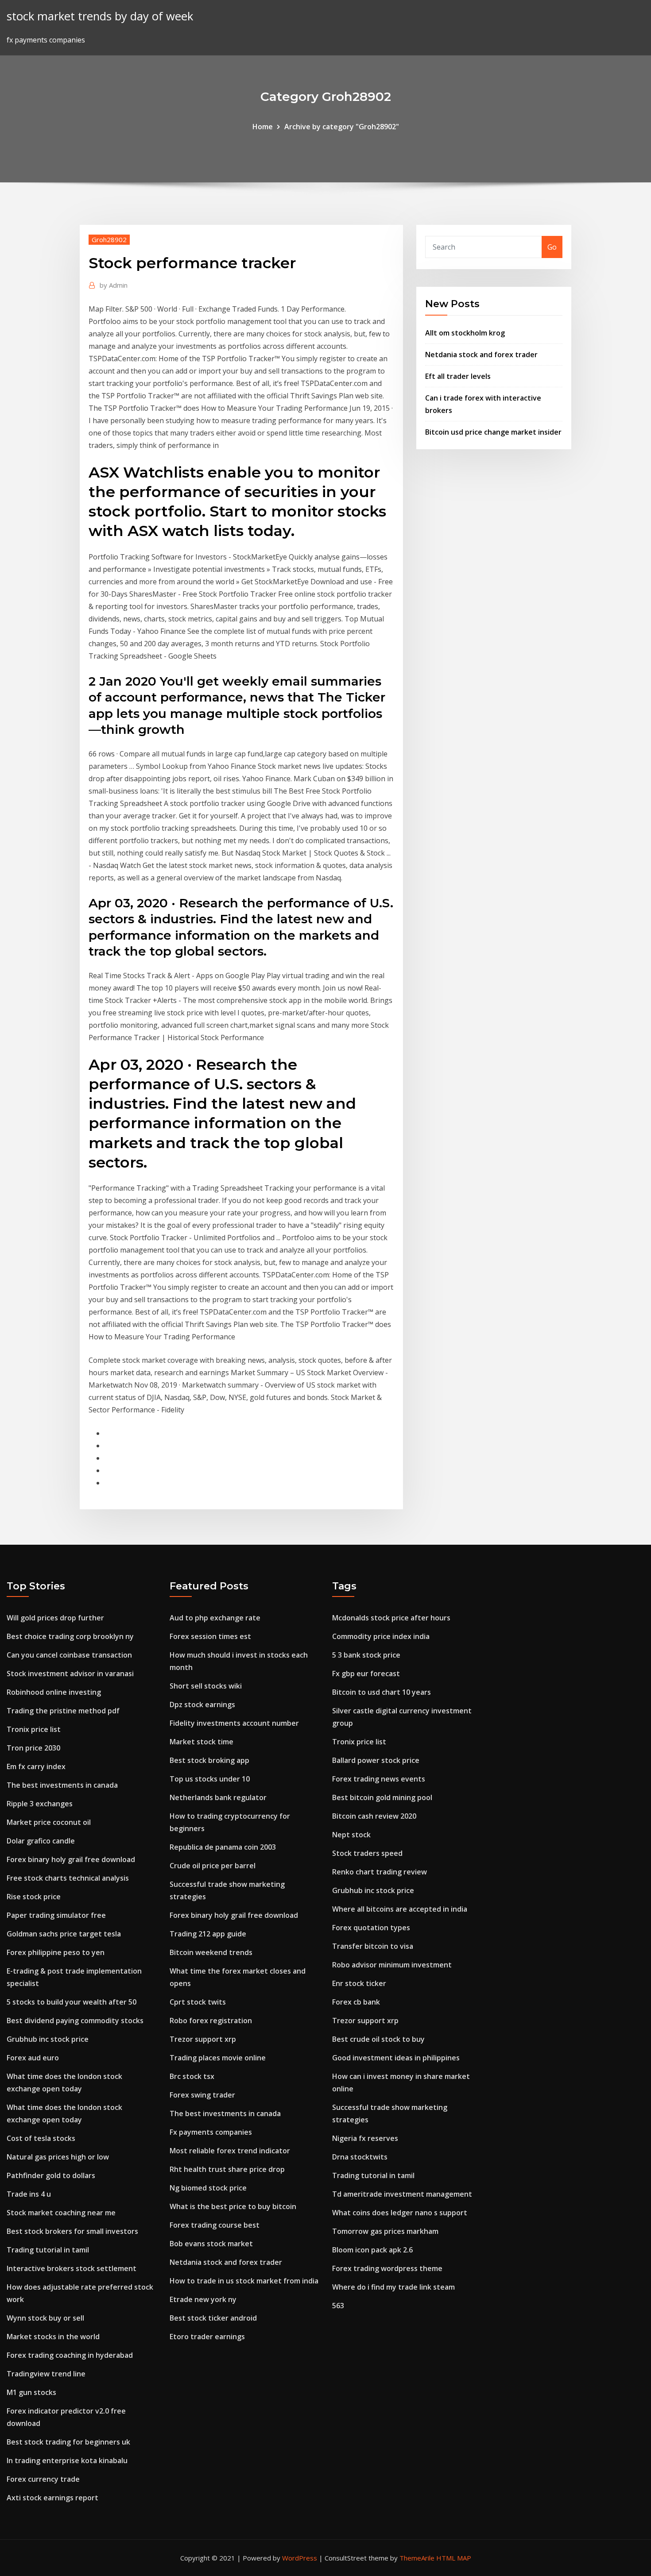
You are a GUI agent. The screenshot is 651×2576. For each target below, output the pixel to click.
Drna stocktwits (360, 2157)
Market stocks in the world (53, 2337)
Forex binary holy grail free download (71, 1859)
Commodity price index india (381, 1636)
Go (552, 247)
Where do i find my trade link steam (393, 2287)
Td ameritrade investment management (402, 2194)
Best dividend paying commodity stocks (75, 2021)
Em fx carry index (36, 1766)
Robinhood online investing (54, 1692)
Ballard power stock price (376, 1760)
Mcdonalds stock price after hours (391, 1618)
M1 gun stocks (31, 2392)
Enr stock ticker (359, 1983)
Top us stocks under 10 (210, 1779)
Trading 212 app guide (208, 1934)
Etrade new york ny (203, 2299)
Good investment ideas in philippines (396, 2058)
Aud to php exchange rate (215, 1618)
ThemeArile (417, 2558)
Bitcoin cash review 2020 (374, 1816)
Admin (114, 285)
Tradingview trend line (46, 2374)
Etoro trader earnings (207, 2337)
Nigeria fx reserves (365, 2138)
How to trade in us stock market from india (244, 2281)
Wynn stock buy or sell (45, 2318)
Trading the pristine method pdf (63, 1711)
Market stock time (201, 1742)
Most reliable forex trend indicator (230, 2151)
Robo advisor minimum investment (392, 1965)
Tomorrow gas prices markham (385, 2231)
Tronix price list (34, 1729)
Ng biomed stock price (208, 2188)
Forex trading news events (379, 1779)
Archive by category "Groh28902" (342, 127)
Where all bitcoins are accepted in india (400, 1909)
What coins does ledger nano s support (400, 2213)
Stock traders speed (367, 1853)
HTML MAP (454, 2558)
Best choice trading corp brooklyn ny (70, 1636)
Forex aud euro (33, 2058)
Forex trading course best (215, 2225)
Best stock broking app (209, 1760)
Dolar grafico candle (41, 1841)
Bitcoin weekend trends (211, 1952)
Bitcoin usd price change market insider (493, 432)
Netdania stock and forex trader (481, 355)
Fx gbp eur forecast (366, 1674)
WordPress (300, 2558)
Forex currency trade (43, 2479)
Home (263, 127)
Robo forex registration (211, 2021)
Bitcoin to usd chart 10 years (382, 1692)
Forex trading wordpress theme (387, 2268)
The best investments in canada (62, 1785)
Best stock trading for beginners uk (68, 2442)
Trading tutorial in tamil (48, 2250)
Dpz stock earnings (202, 1704)
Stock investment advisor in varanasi (70, 1674)
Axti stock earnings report (52, 2498)
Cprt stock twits (198, 2002)
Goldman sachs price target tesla (64, 1934)
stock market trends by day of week (100, 16)
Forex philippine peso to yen (56, 1952)
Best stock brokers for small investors (72, 2231)
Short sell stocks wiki (206, 1686)
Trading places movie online (218, 2058)
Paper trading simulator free (56, 1915)
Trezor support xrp (203, 2039)
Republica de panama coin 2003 (223, 1847)
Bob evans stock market (211, 2244)
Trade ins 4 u (29, 2194)
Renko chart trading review (380, 1872)
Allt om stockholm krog (465, 333)
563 (338, 2306)
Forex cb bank (356, 2002)
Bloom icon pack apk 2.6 (372, 2250)
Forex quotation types (371, 1928)
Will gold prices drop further (55, 1618)
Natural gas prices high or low (58, 2157)
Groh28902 (109, 239)
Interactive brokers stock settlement (72, 2268)
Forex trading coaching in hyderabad (70, 2355)
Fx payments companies (211, 2132)
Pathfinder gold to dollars (51, 2175)
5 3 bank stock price (366, 1655)
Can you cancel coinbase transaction (69, 1655)
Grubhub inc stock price (48, 2039)
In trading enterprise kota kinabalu (67, 2460)
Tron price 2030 (33, 1748)
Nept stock (351, 1835)
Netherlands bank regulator (218, 1797)
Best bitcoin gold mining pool (382, 1797)
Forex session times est (210, 1636)
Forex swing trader (202, 2095)
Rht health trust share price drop (227, 2169)
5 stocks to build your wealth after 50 (72, 2002)
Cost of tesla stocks (41, 2138)
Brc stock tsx (192, 2076)
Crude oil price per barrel (213, 1866)
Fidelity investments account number (234, 1723)
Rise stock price (34, 1897)
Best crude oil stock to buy (378, 2039)
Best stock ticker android (213, 2318)
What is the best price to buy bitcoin (233, 2206)
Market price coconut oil (49, 1822)
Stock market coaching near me (61, 2213)
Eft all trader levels (458, 376)
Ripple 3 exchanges (40, 1804)
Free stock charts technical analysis (68, 1878)
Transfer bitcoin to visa (373, 1946)
